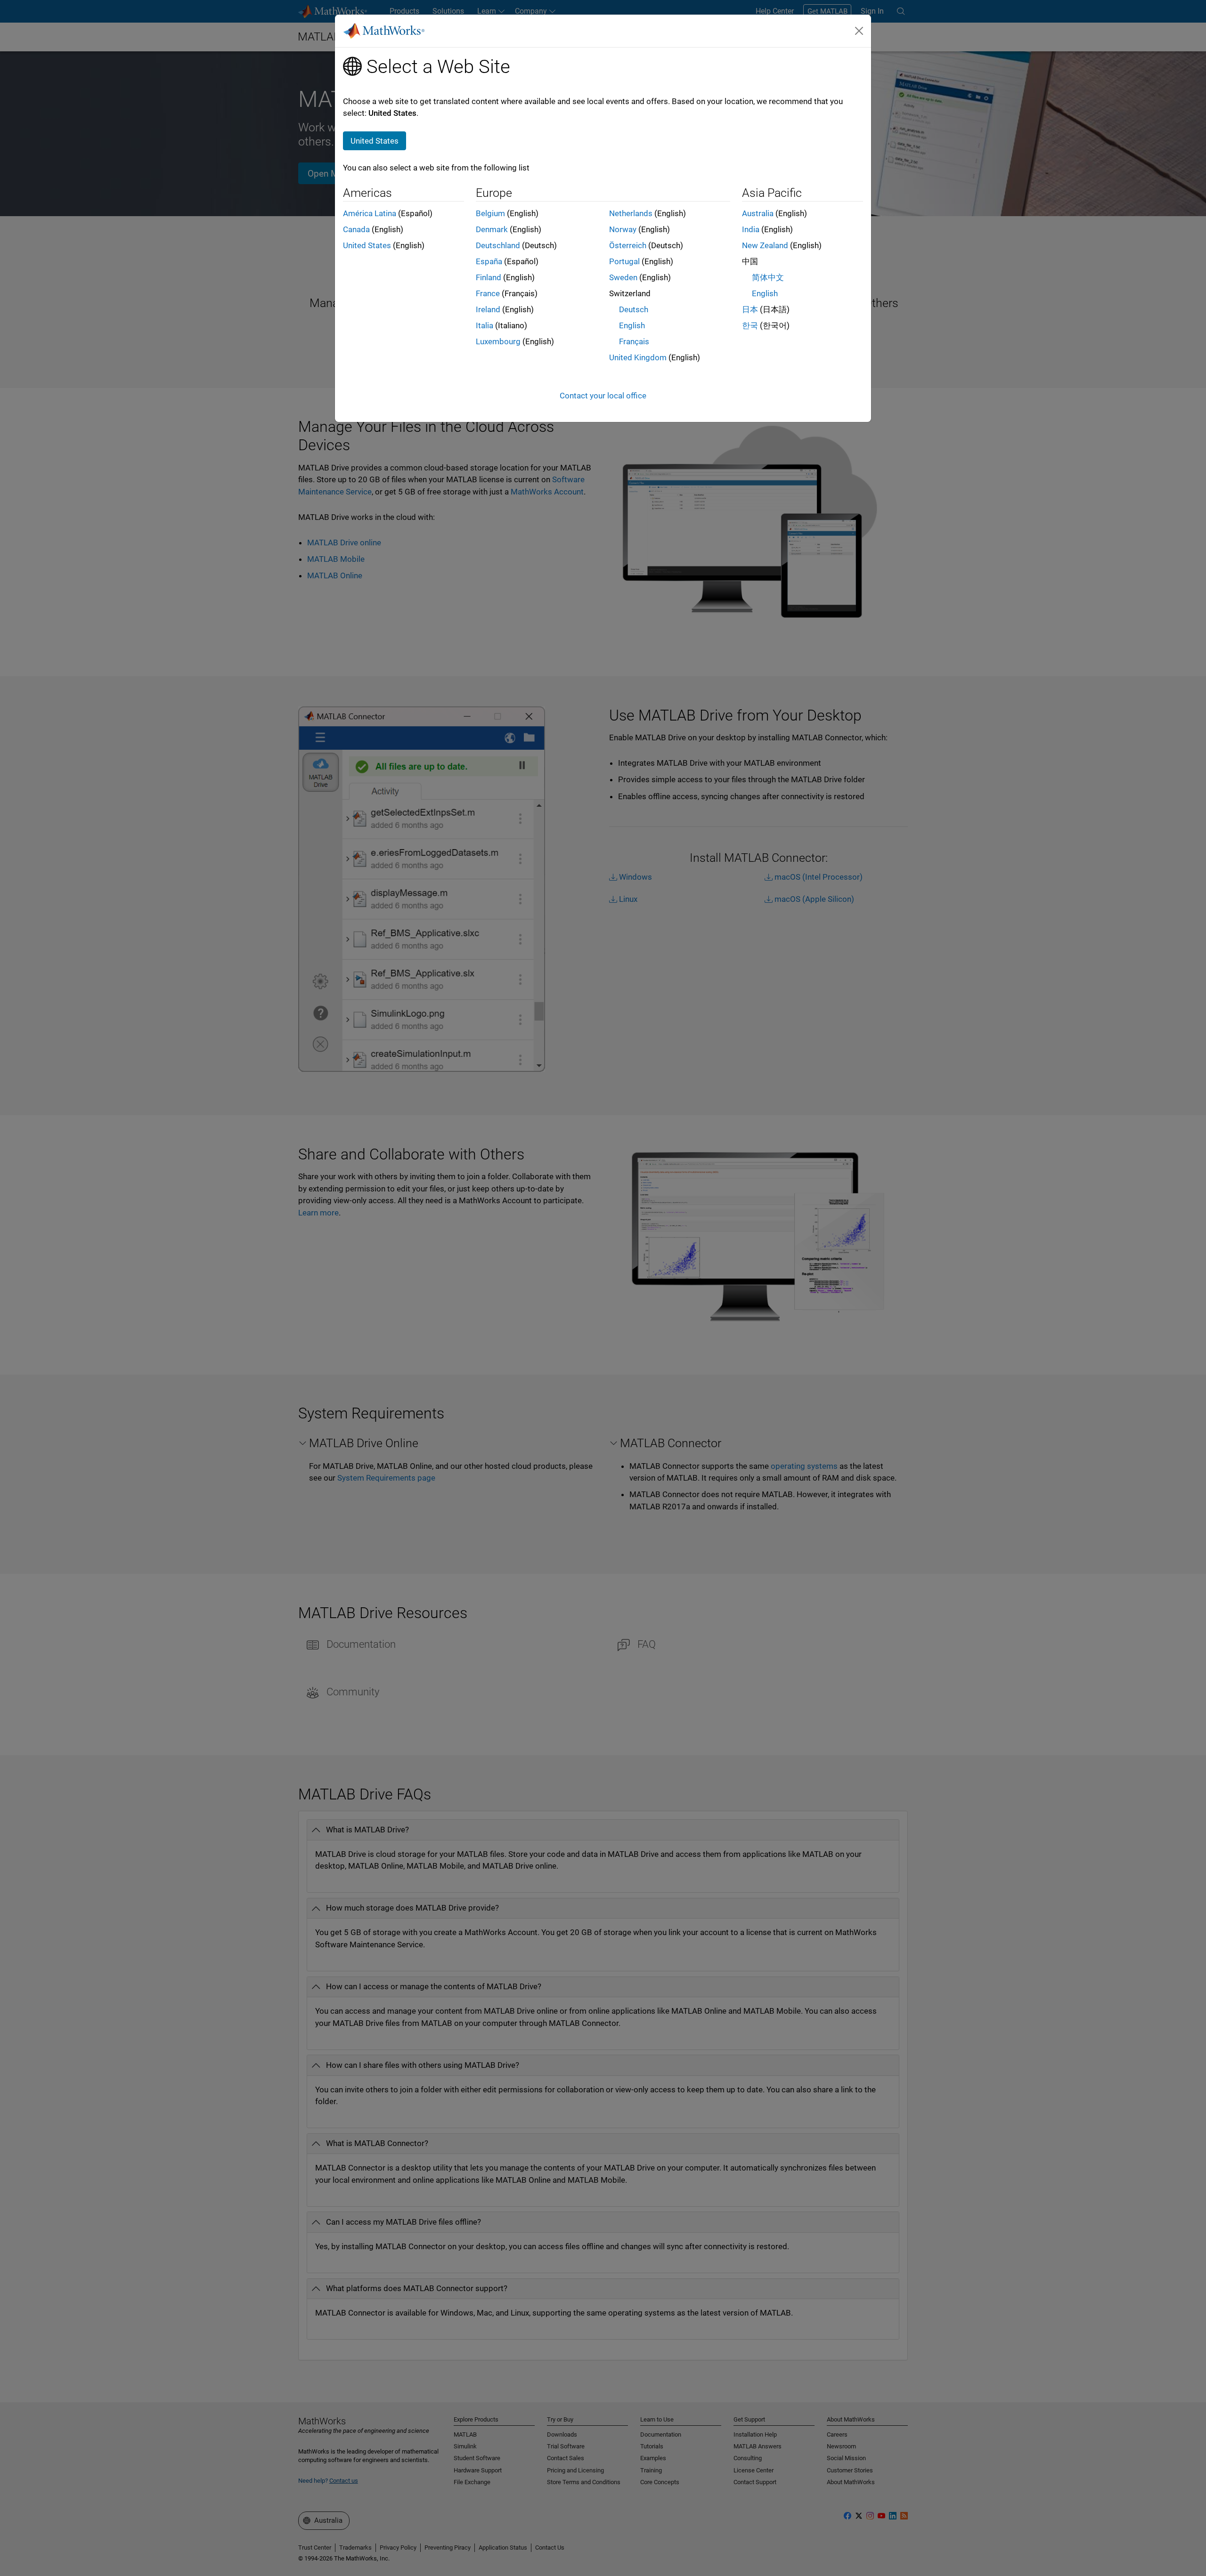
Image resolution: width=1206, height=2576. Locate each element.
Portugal (624, 261)
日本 (750, 309)
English (632, 325)
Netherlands (631, 213)
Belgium (490, 213)
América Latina (370, 213)
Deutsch (634, 309)
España (489, 261)
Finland (489, 277)
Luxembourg (498, 341)
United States (367, 245)
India (751, 229)
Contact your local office (603, 396)
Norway (623, 229)
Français (634, 341)
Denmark (492, 229)
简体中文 (768, 277)
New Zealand (765, 245)
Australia (758, 213)
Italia (485, 325)
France (488, 293)
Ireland (488, 309)
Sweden (623, 277)
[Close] (859, 31)
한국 (750, 325)
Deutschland (498, 245)
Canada (356, 229)
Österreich (628, 245)
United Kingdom (638, 357)
